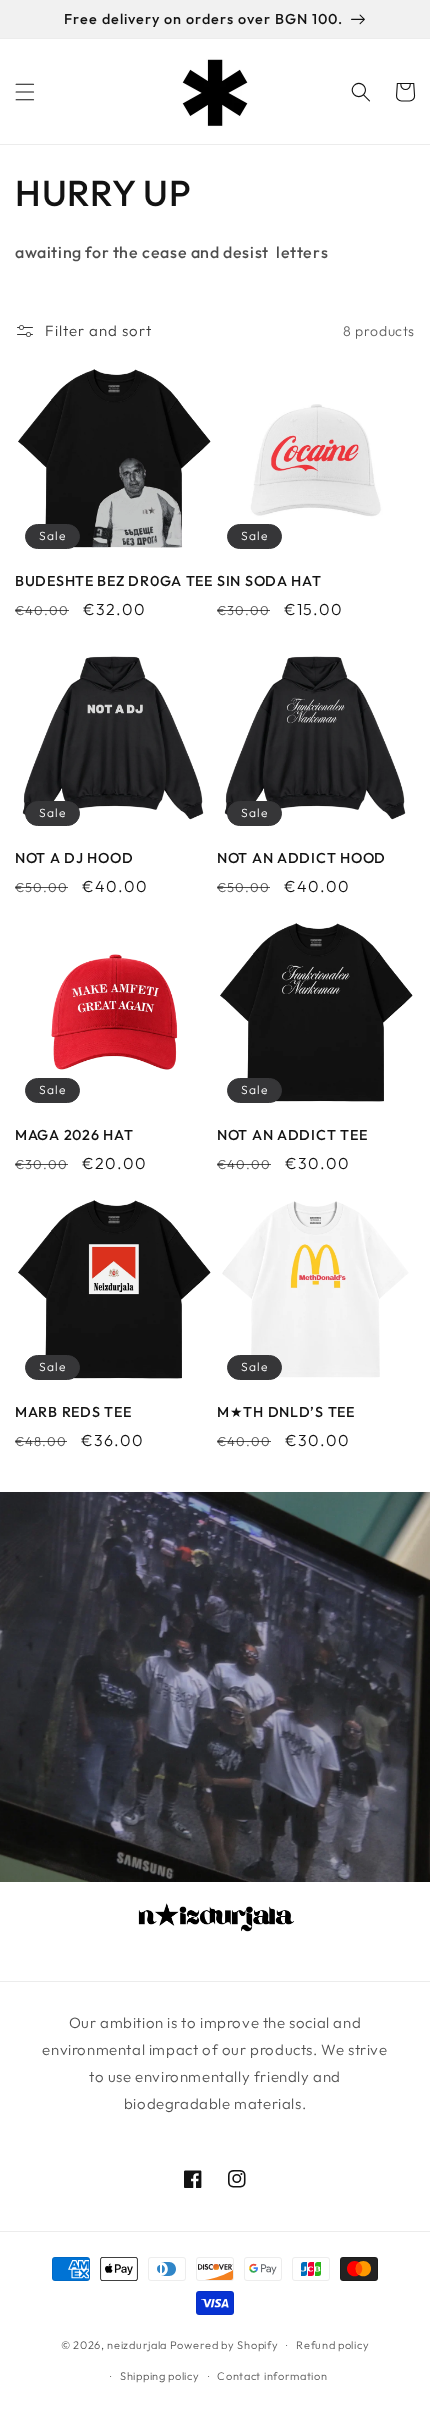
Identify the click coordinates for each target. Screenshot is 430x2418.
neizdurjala (137, 2345)
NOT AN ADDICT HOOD (301, 858)
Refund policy (332, 2345)
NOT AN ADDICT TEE (292, 1135)
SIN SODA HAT (269, 581)
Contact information (272, 2376)
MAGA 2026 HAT (74, 1135)
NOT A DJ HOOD (74, 858)
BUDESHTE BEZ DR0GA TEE (114, 581)
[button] (25, 92)
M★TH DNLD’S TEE (286, 1412)
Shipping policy (160, 2376)
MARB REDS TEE (73, 1412)
